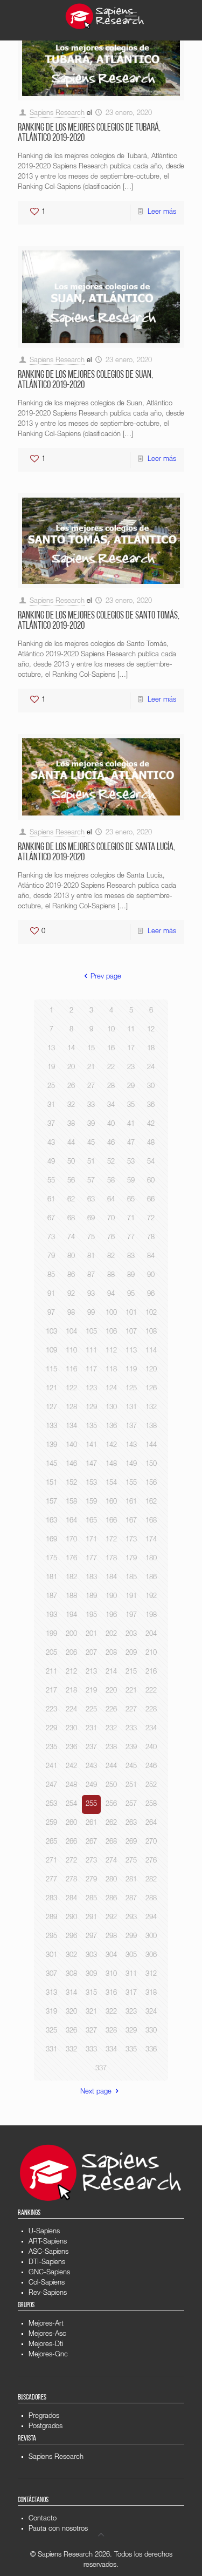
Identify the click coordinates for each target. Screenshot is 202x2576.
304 (111, 1956)
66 (151, 1200)
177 (91, 1559)
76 (111, 1238)
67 (51, 1219)
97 (51, 1313)
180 (151, 1559)
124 (111, 1389)
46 (111, 1143)
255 (91, 1804)
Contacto (43, 2519)
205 (51, 1653)
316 (111, 1993)
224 (71, 1710)
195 (91, 1616)
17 (131, 1049)
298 (111, 1937)
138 (151, 1427)
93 (91, 1294)
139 (51, 1446)
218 (71, 1691)
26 (71, 1087)
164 (71, 1521)
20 (71, 1068)
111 (91, 1351)
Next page (96, 2092)
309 (91, 1975)
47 (131, 1143)
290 (71, 1918)
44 (71, 1143)
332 (71, 2050)
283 (51, 1899)
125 (131, 1389)
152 (71, 1483)
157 (51, 1502)
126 (151, 1389)
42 (151, 1124)
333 (91, 2050)
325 (51, 2031)
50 (71, 1162)
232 (111, 1729)
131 (131, 1408)
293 (131, 1918)
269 (131, 1842)
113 (131, 1351)
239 (131, 1748)
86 (71, 1276)
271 (51, 1861)
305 (131, 1956)
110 (71, 1351)
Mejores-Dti (46, 2345)
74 (71, 1238)
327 (91, 2031)
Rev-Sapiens (48, 2293)
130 (111, 1408)
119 (131, 1370)
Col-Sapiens (47, 2283)
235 (51, 1748)
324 (151, 2012)
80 (71, 1257)
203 (131, 1634)
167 (131, 1521)
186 (151, 1578)
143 (131, 1446)
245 (131, 1767)
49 (51, 1162)
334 (111, 2050)
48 (151, 1143)
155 (131, 1483)
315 (91, 1993)
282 (151, 1880)
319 (51, 2012)
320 (71, 2012)
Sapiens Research (57, 114)
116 (71, 1370)
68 (71, 1219)
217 (51, 1691)
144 (151, 1446)
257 (131, 1804)
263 (131, 1823)
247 (51, 1786)
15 (91, 1049)
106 (111, 1332)
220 (111, 1691)
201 (91, 1634)
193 (51, 1616)
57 (91, 1181)
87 (91, 1276)
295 (51, 1937)
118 (111, 1370)
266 (71, 1842)
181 (51, 1578)
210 (151, 1653)
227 (131, 1710)
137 (131, 1427)
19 (51, 1068)
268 (111, 1842)
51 (91, 1162)
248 (71, 1786)
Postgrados (46, 2427)
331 (51, 2050)
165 (91, 1521)
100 (111, 1313)
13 (51, 1049)
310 (111, 1975)
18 (151, 1049)
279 (91, 1880)
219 (91, 1691)
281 (131, 1880)
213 (91, 1672)
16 (111, 1049)
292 (111, 1918)
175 (51, 1559)
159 (91, 1502)
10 (111, 1030)
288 (151, 1899)
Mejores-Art (46, 2324)
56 (71, 1181)
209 (131, 1653)
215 (131, 1672)
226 (111, 1710)
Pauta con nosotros (58, 2529)
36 (151, 1106)
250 (111, 1786)
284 (71, 1899)
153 (91, 1483)
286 (111, 1899)
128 (71, 1408)
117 (91, 1370)
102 (151, 1313)
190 (111, 1597)
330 (151, 2031)
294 (151, 1918)
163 (51, 1521)
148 (111, 1464)
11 (131, 1030)
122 (71, 1389)
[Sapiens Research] (105, 16)
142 (111, 1446)
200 (71, 1634)
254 (71, 1804)
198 (151, 1616)
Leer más (162, 212)
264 (151, 1823)
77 (131, 1238)
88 (111, 1276)
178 (111, 1559)
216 (151, 1672)
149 (131, 1464)
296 (71, 1937)
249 (91, 1786)
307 (51, 1975)
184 (111, 1578)
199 (51, 1634)
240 (151, 1748)
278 (71, 1880)
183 (91, 1578)
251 (131, 1786)
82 (111, 1257)
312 (151, 1975)
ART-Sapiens (48, 2242)
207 (91, 1653)
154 (111, 1483)
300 (151, 1937)
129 (91, 1408)
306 (151, 1956)
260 (71, 1823)
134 (71, 1427)
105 (91, 1332)
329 (131, 2031)
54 (151, 1162)
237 (91, 1748)
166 (111, 1521)
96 (151, 1294)
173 (131, 1540)
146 (71, 1464)
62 (71, 1200)
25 (51, 1087)
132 (151, 1408)
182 (71, 1578)
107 (131, 1332)
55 (51, 1181)
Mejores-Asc (47, 2334)
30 (151, 1087)
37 (51, 1124)
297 (91, 1937)
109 (51, 1351)
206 (71, 1653)
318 (151, 1993)
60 (151, 1181)
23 (131, 1068)
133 (51, 1427)
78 (151, 1238)
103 (51, 1332)
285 (91, 1899)
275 (131, 1861)
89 (131, 1276)
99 (91, 1313)
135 (91, 1427)
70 (111, 1219)
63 (91, 1200)
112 (111, 1351)
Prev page (106, 977)
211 (51, 1672)
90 (151, 1276)
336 (151, 2050)
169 (51, 1540)
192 (151, 1597)
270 (151, 1842)
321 (91, 2012)
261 (91, 1823)
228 (151, 1710)
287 (131, 1899)
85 (51, 1276)
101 (131, 1313)
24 (151, 1068)
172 (111, 1540)
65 (131, 1200)
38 (71, 1124)
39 (91, 1124)
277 (51, 1880)
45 (91, 1143)
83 (131, 1257)
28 (111, 1087)
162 (151, 1502)
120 (151, 1370)
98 (71, 1313)
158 (71, 1502)
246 (151, 1767)
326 (71, 2031)
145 (51, 1464)
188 (71, 1597)
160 (111, 1502)
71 (131, 1219)
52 (111, 1162)
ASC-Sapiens (48, 2252)
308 (71, 1975)
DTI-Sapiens (47, 2263)
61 (51, 1200)
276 (151, 1861)
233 (131, 1729)
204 (151, 1634)
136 (111, 1427)
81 (91, 1257)
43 (51, 1143)
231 (91, 1729)
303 (91, 1956)
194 (71, 1616)
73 (51, 1238)
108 (151, 1332)
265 (51, 1842)
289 (51, 1918)
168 (151, 1521)
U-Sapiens (44, 2232)
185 (131, 1578)
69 (91, 1219)
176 (71, 1559)
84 (151, 1257)
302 (71, 1956)
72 (151, 1219)
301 (51, 1956)
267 (91, 1842)
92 (71, 1294)
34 (111, 1106)
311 (131, 1975)
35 (131, 1106)
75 (91, 1238)
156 (151, 1483)
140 (71, 1446)
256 (111, 1804)
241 (51, 1767)
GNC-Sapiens (49, 2273)
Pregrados (44, 2417)
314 (71, 1993)
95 (131, 1294)
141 (91, 1446)
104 (71, 1332)
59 (131, 1181)
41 (131, 1124)
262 (111, 1823)
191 (131, 1597)
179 (131, 1559)
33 (91, 1106)
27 (91, 1087)
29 (131, 1087)
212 (71, 1672)
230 (71, 1729)
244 (111, 1767)
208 (111, 1653)
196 (111, 1616)
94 (111, 1294)
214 (111, 1672)
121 (51, 1389)
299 (131, 1937)
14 (71, 1049)
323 (131, 2012)
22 (111, 1068)
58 (111, 1181)
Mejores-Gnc (48, 2355)
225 (91, 1710)
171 (91, 1540)
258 (151, 1804)
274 (111, 1861)
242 (71, 1767)
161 (131, 1502)
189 (91, 1597)
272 (71, 1861)
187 (51, 1597)
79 (51, 1257)
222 (151, 1691)
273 (91, 1861)
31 (51, 1106)
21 (91, 1068)
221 (131, 1691)
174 (151, 1540)
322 (111, 2012)
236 (71, 1748)
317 (131, 1993)
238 (111, 1748)
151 (51, 1483)
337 (101, 2069)
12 (151, 1030)
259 (51, 1823)
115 (51, 1370)
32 (71, 1106)
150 (151, 1464)
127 (51, 1408)
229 (51, 1729)
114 (151, 1351)
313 (51, 1993)
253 (51, 1804)
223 (51, 1710)
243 (91, 1767)
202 (111, 1634)
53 (131, 1162)
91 (51, 1294)
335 (131, 2050)
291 (91, 1918)
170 (71, 1540)
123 (91, 1389)
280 (111, 1880)
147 (91, 1464)
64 (111, 1200)
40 (111, 1124)
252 (151, 1786)
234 (151, 1729)
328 (111, 2031)
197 (131, 1616)
